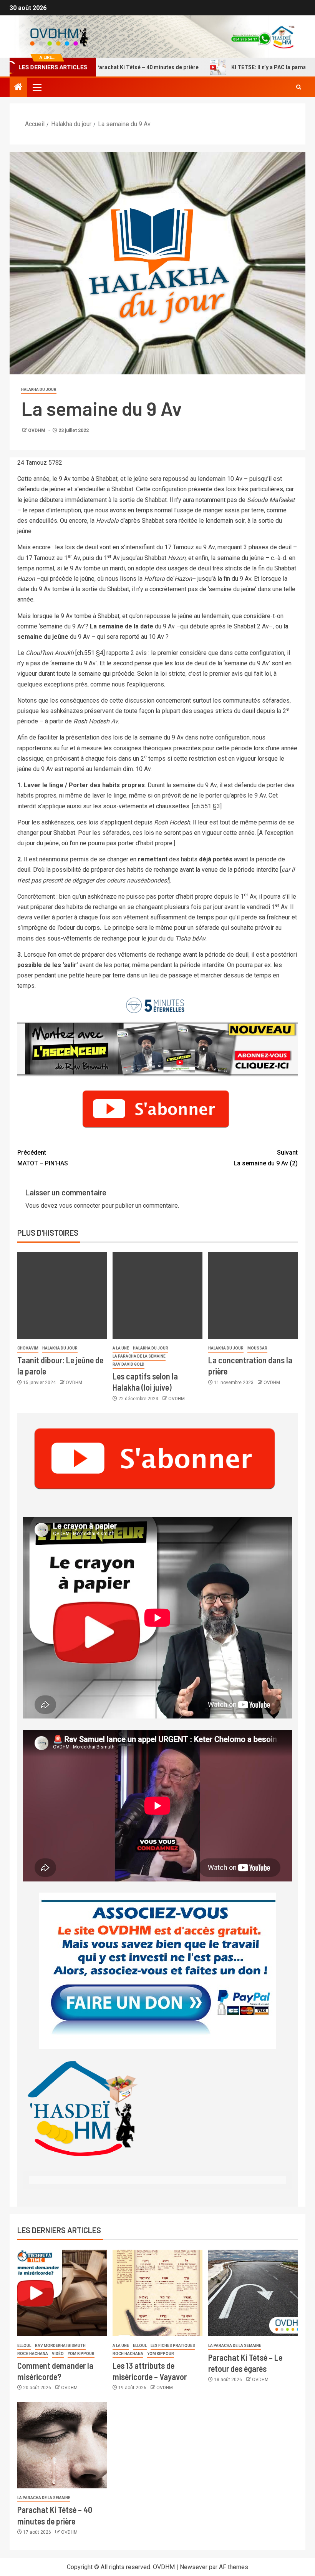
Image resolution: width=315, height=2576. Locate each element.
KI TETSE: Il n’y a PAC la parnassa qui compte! (248, 67)
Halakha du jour (39, 390)
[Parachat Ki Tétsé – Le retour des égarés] (253, 2293)
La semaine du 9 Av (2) (266, 1158)
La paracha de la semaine (139, 1356)
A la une (121, 1348)
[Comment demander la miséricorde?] (62, 2293)
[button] (36, 87)
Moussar (257, 1348)
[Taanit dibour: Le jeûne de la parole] (62, 1295)
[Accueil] (18, 88)
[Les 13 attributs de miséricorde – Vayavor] (157, 2293)
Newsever (194, 2567)
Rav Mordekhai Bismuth (60, 2346)
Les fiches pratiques (173, 2346)
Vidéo (58, 2354)
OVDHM (37, 430)
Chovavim (28, 1348)
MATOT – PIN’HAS (43, 1158)
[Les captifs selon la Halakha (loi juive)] (157, 1295)
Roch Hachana (33, 2354)
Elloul (24, 2346)
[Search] (299, 87)
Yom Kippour (81, 2354)
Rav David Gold (128, 1364)
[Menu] (36, 87)
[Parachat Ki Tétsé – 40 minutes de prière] (62, 2445)
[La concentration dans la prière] (253, 1295)
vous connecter (80, 1206)
